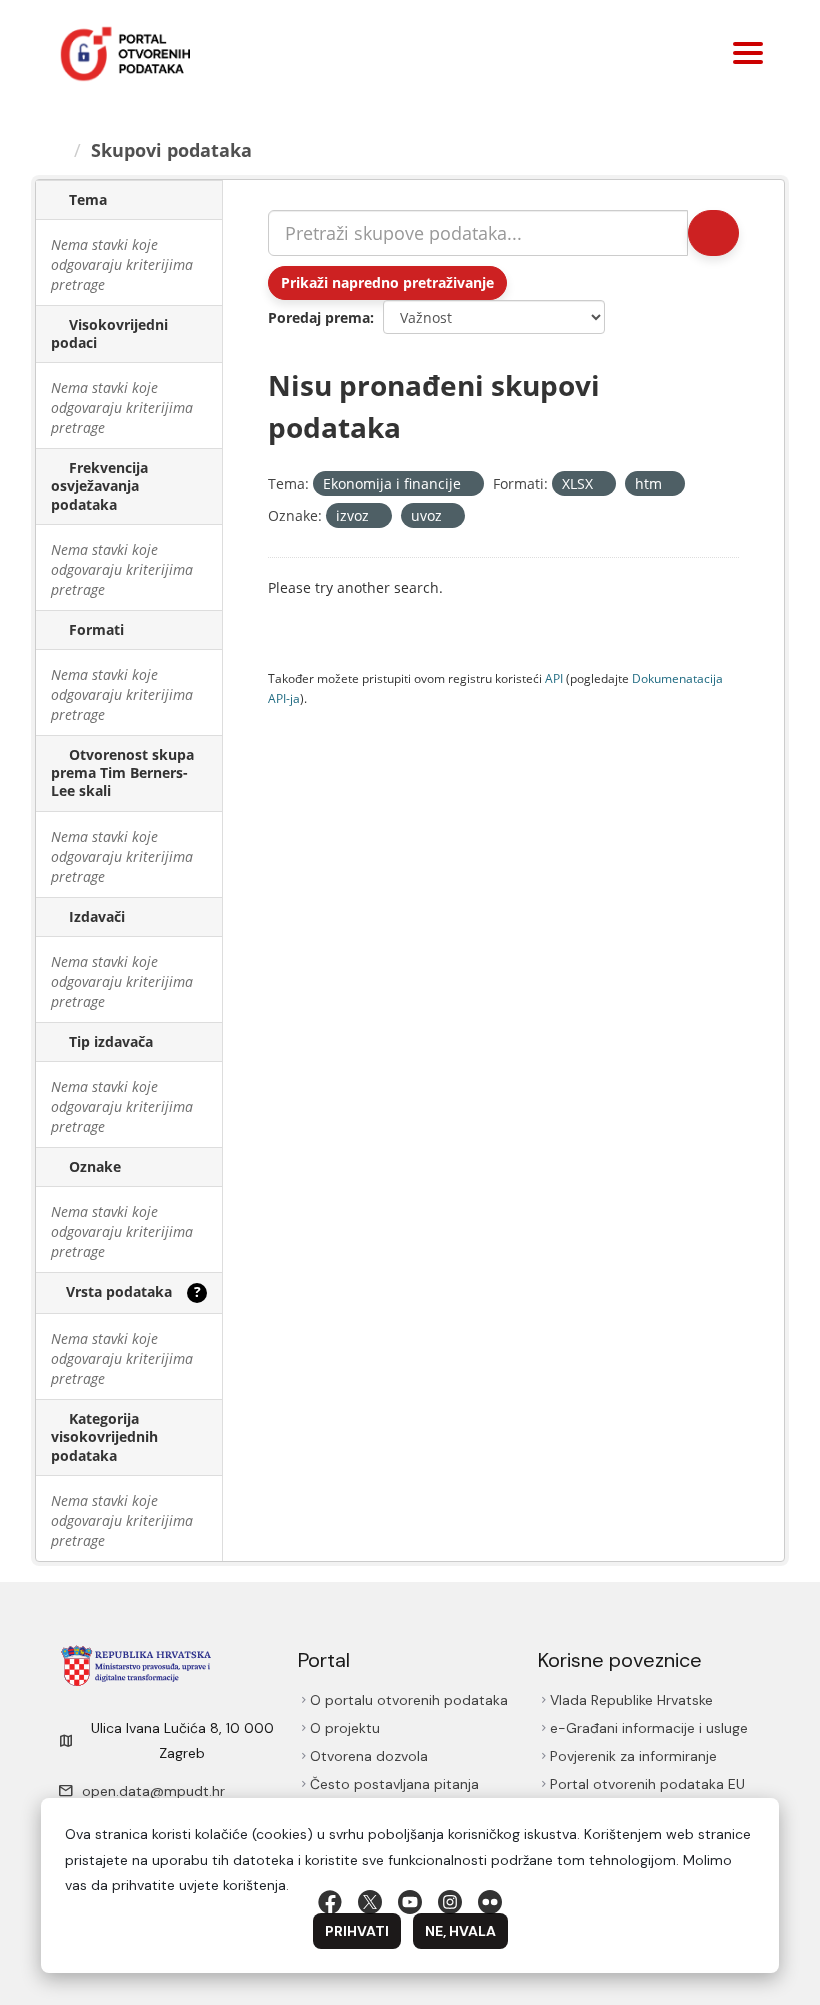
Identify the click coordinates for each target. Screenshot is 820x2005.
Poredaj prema (319, 317)
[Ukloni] (469, 484)
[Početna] (57, 150)
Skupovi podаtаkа (171, 150)
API (554, 678)
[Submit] (713, 233)
